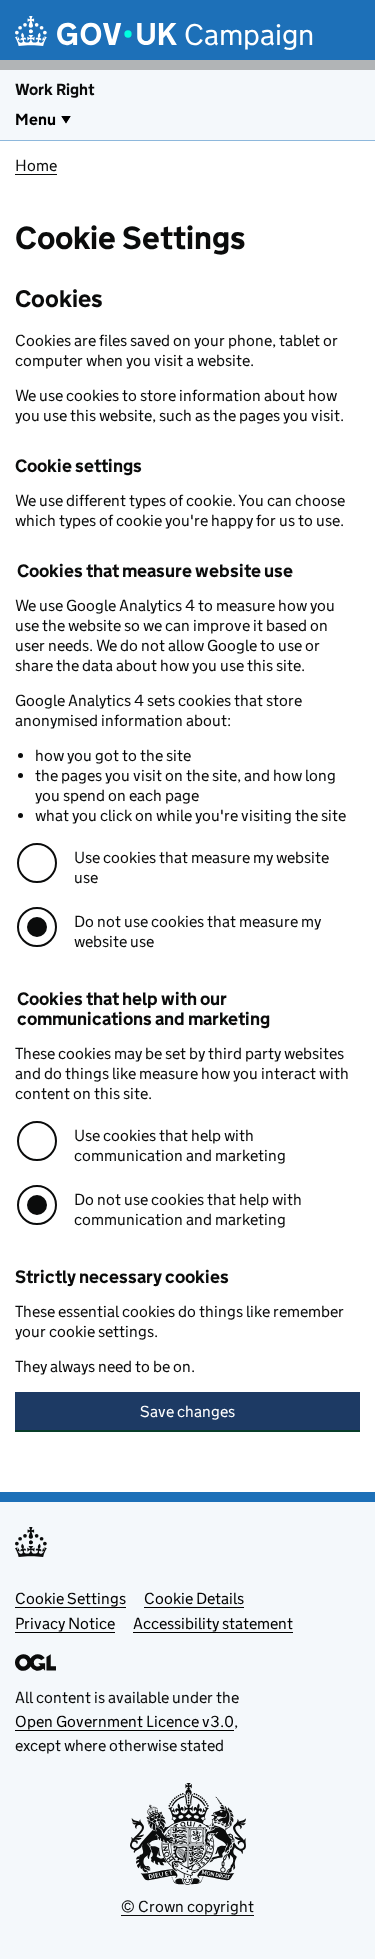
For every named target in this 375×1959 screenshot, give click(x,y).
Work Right (55, 89)
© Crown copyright (187, 1906)
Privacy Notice (65, 1623)
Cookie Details (194, 1598)
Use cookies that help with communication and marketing (180, 1145)
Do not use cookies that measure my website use (197, 931)
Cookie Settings (70, 1598)
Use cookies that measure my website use (201, 867)
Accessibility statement (213, 1623)
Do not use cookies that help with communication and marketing (188, 1209)
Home (36, 165)
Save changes (187, 1411)
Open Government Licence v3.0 (124, 1721)
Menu (35, 119)
